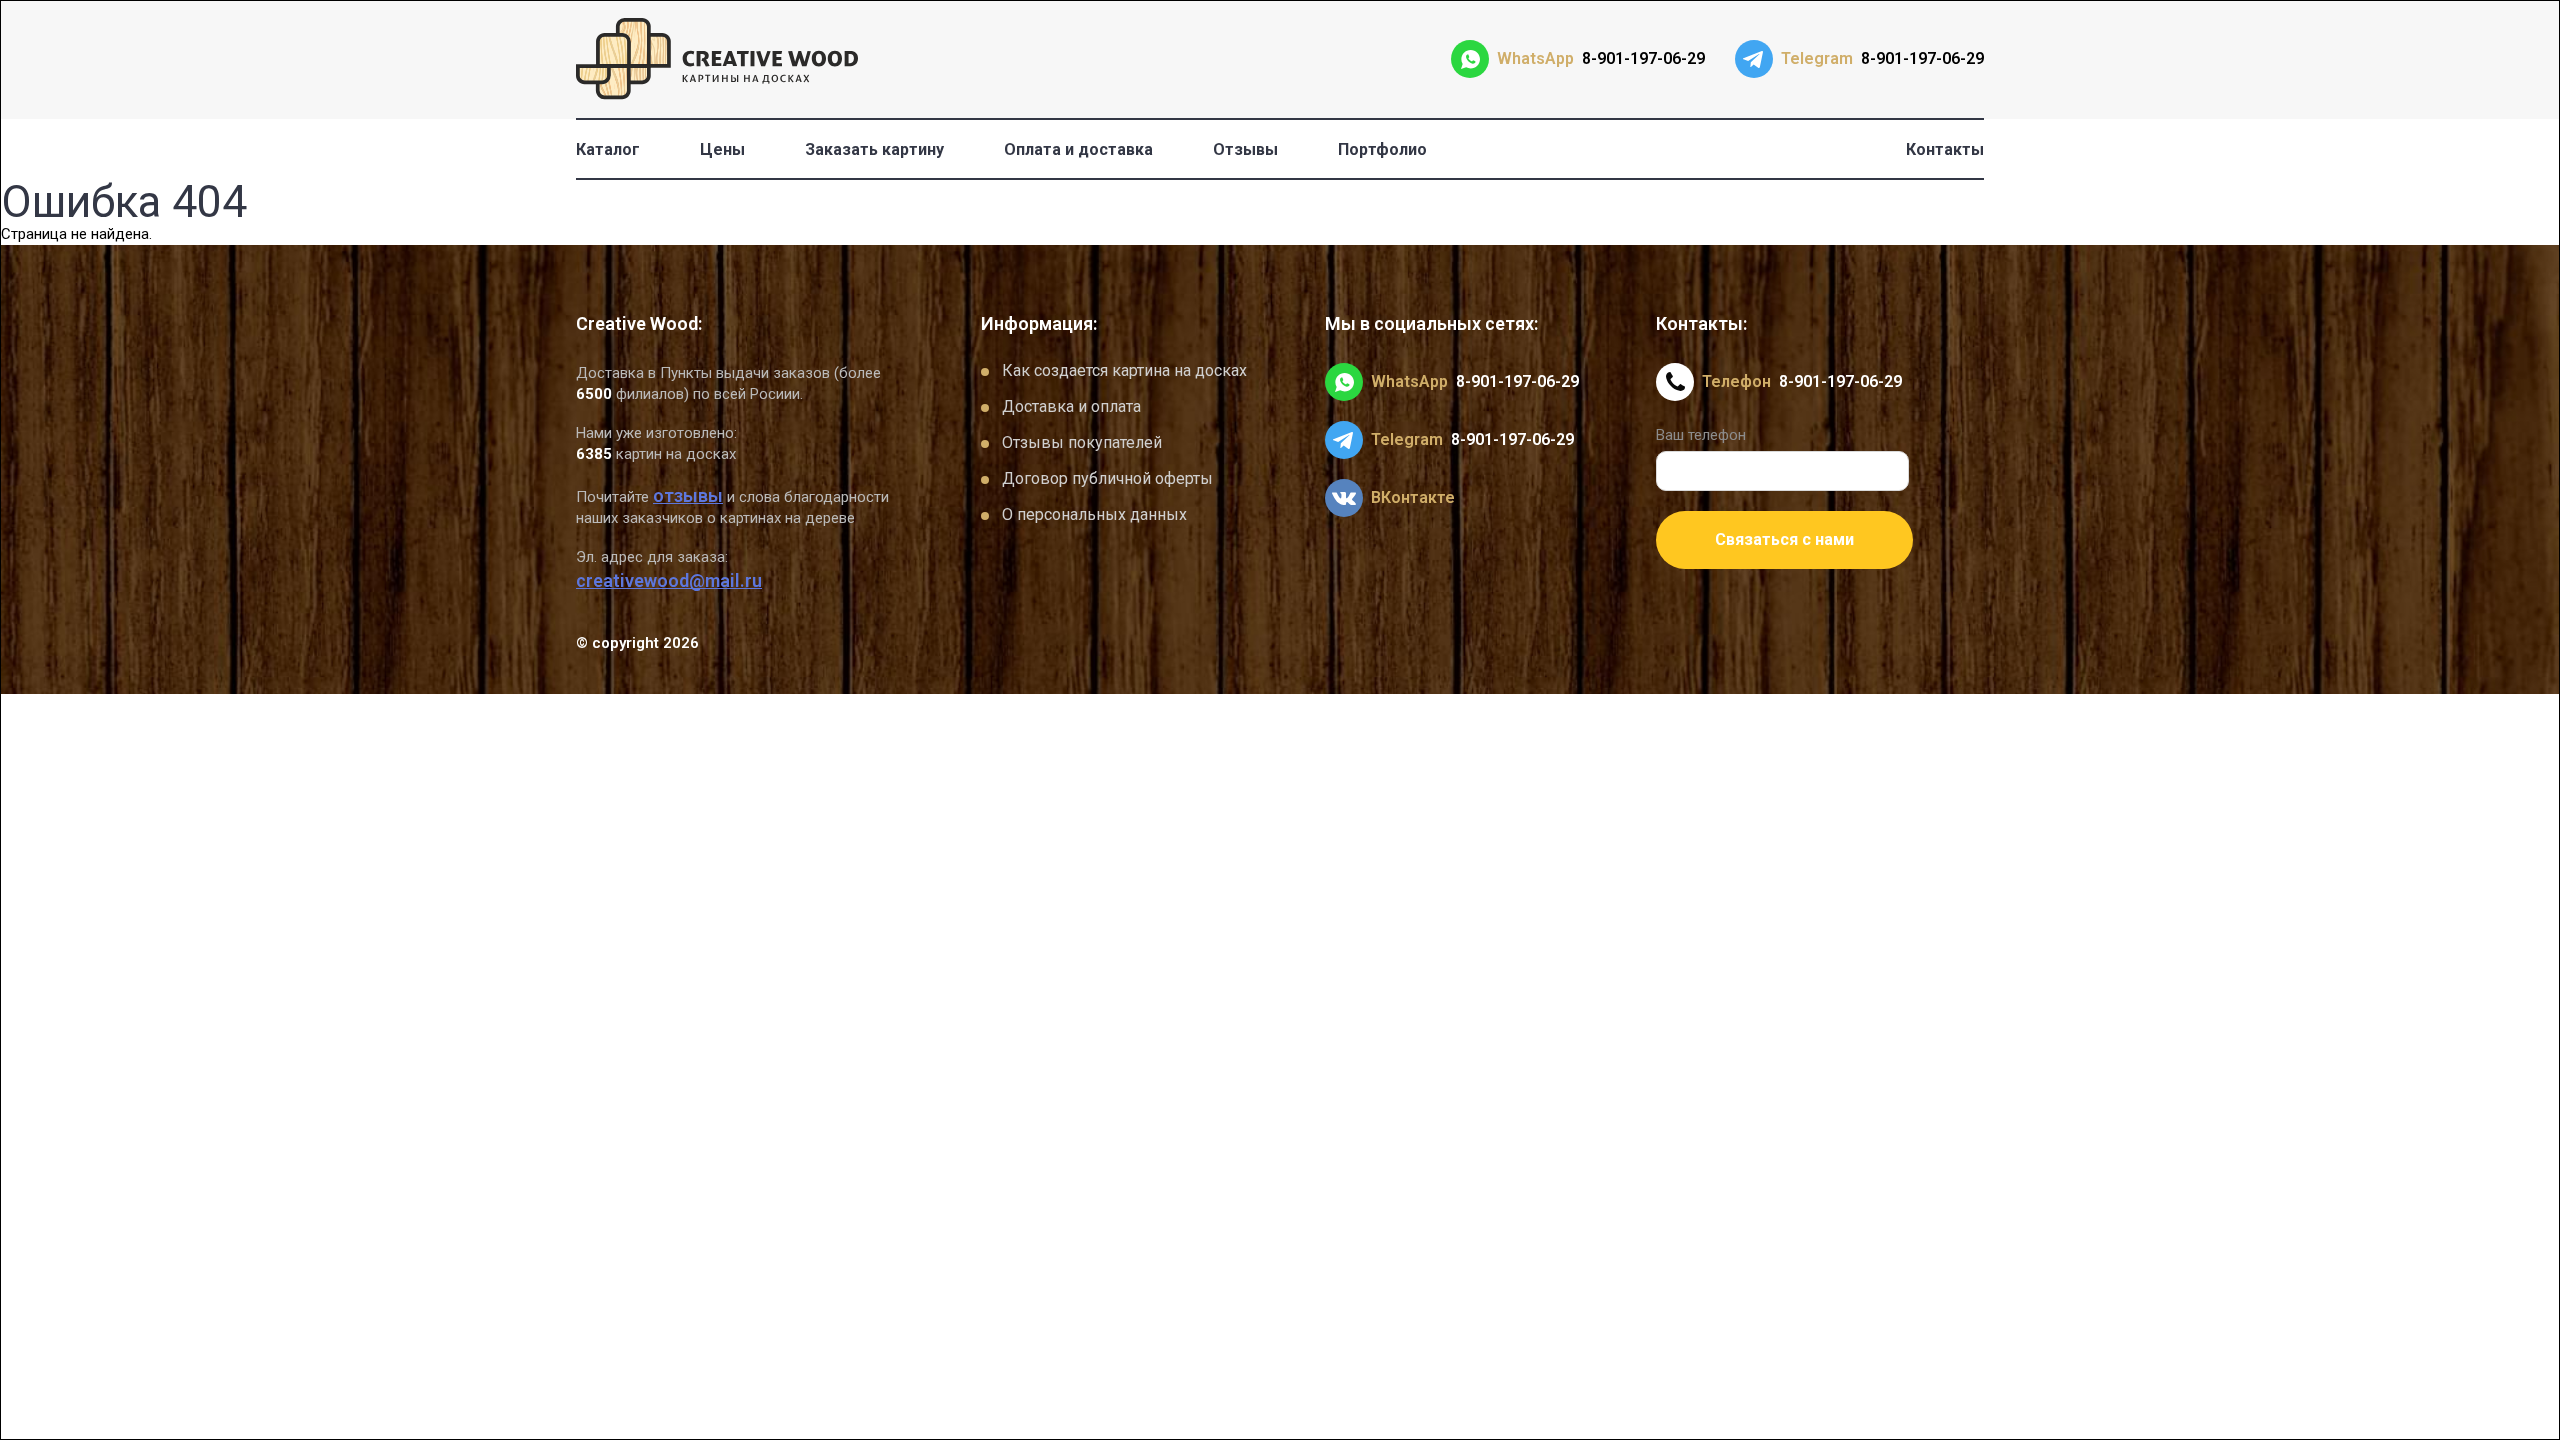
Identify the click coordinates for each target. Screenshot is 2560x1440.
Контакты (1945, 149)
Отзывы (1245, 149)
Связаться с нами (1784, 539)
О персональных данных (1094, 514)
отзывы (688, 495)
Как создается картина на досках (1124, 370)
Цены (722, 149)
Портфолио (1382, 149)
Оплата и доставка (1078, 149)
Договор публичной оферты (1107, 478)
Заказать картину (874, 149)
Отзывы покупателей (1082, 442)
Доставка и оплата (1071, 406)
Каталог (608, 149)
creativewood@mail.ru (669, 580)
